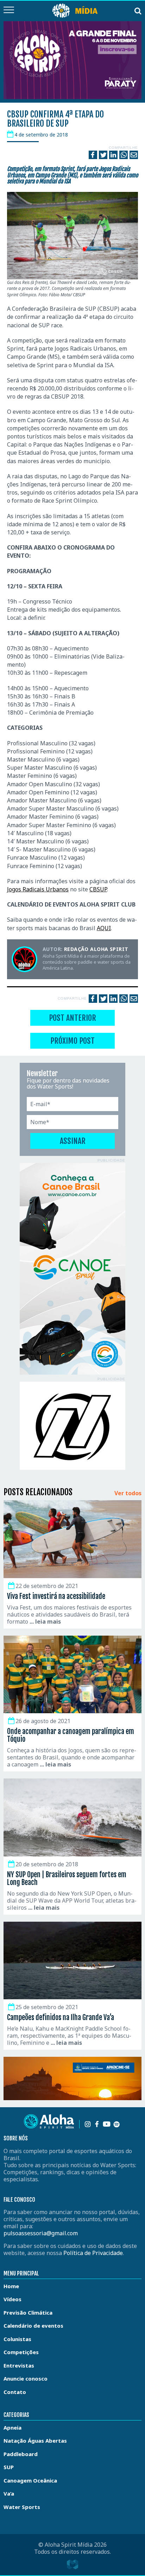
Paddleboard (21, 2454)
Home (11, 2286)
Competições (21, 2352)
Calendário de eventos (33, 2326)
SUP (9, 2467)
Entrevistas (19, 2365)
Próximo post (72, 1041)
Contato (15, 2392)
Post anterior (72, 1018)
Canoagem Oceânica (30, 2480)
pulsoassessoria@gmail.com (41, 2233)
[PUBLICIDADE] (72, 1269)
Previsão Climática (28, 2313)
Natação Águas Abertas (35, 2441)
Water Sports (22, 2507)
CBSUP (98, 889)
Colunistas (17, 2339)
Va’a (9, 2493)
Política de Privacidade (93, 2253)
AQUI (104, 928)
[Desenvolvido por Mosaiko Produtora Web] (72, 2564)
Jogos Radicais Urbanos (38, 889)
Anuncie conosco (26, 2378)
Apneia (12, 2427)
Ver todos (128, 1493)
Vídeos (12, 2299)
